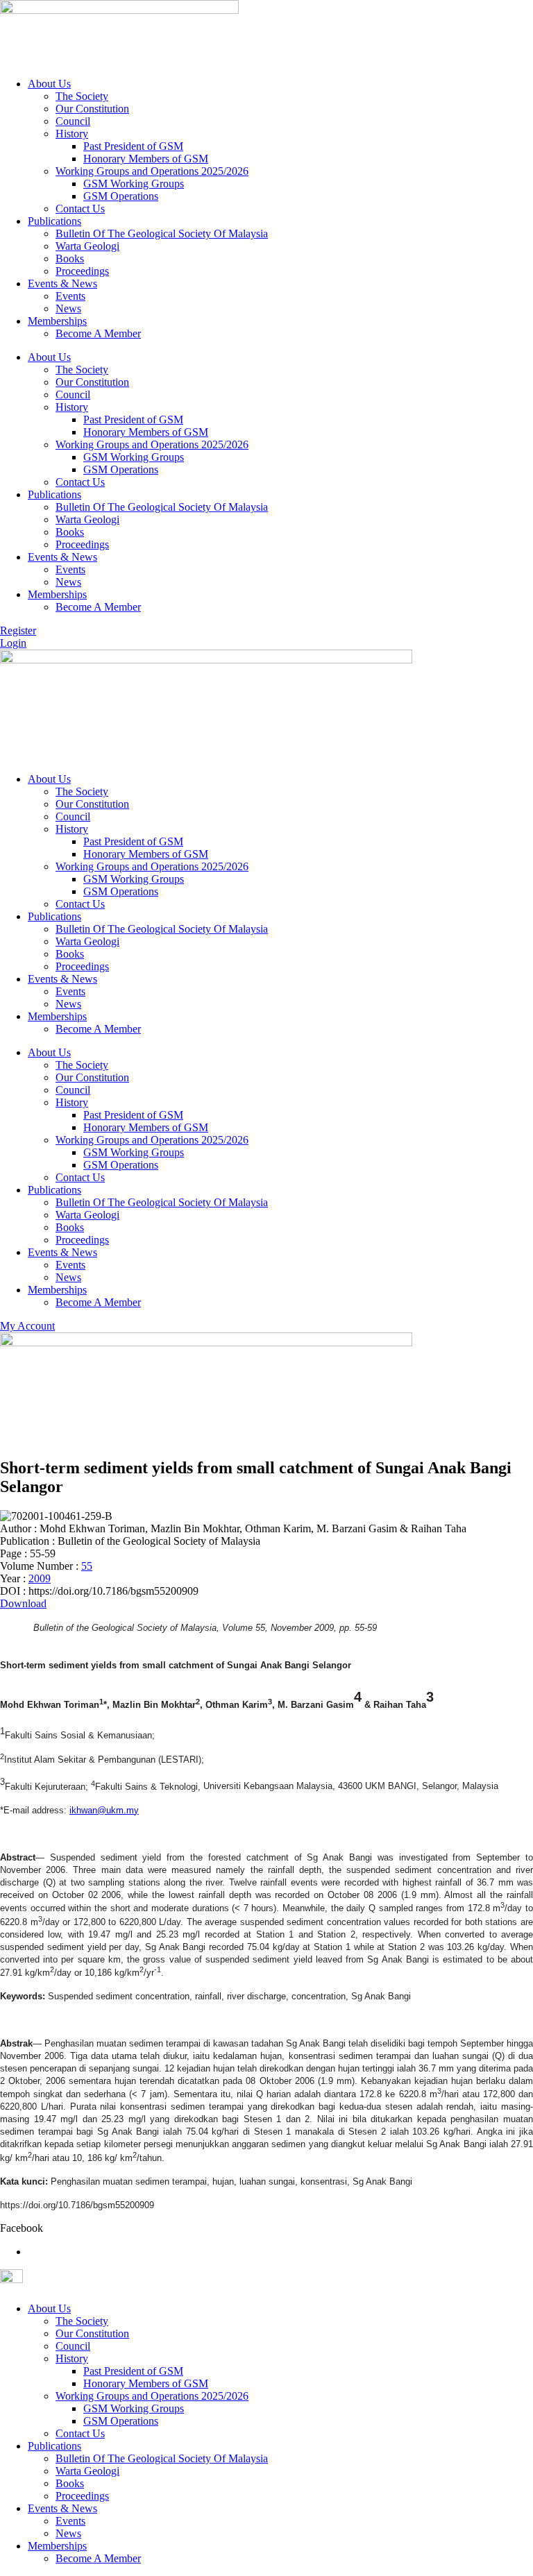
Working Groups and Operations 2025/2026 (152, 171)
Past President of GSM (133, 146)
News (68, 308)
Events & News (62, 283)
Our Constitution (92, 109)
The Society (82, 96)
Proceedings (82, 271)
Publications (54, 221)
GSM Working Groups (134, 184)
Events (70, 296)
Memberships (57, 321)
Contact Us (80, 209)
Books (70, 259)
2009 (40, 1578)
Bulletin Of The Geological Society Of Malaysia (162, 234)
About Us (49, 84)
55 (87, 1566)
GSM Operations (121, 196)
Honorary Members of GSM (146, 159)
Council (73, 121)
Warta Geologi (87, 246)
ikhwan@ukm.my (104, 1810)
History (72, 134)
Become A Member (98, 333)
